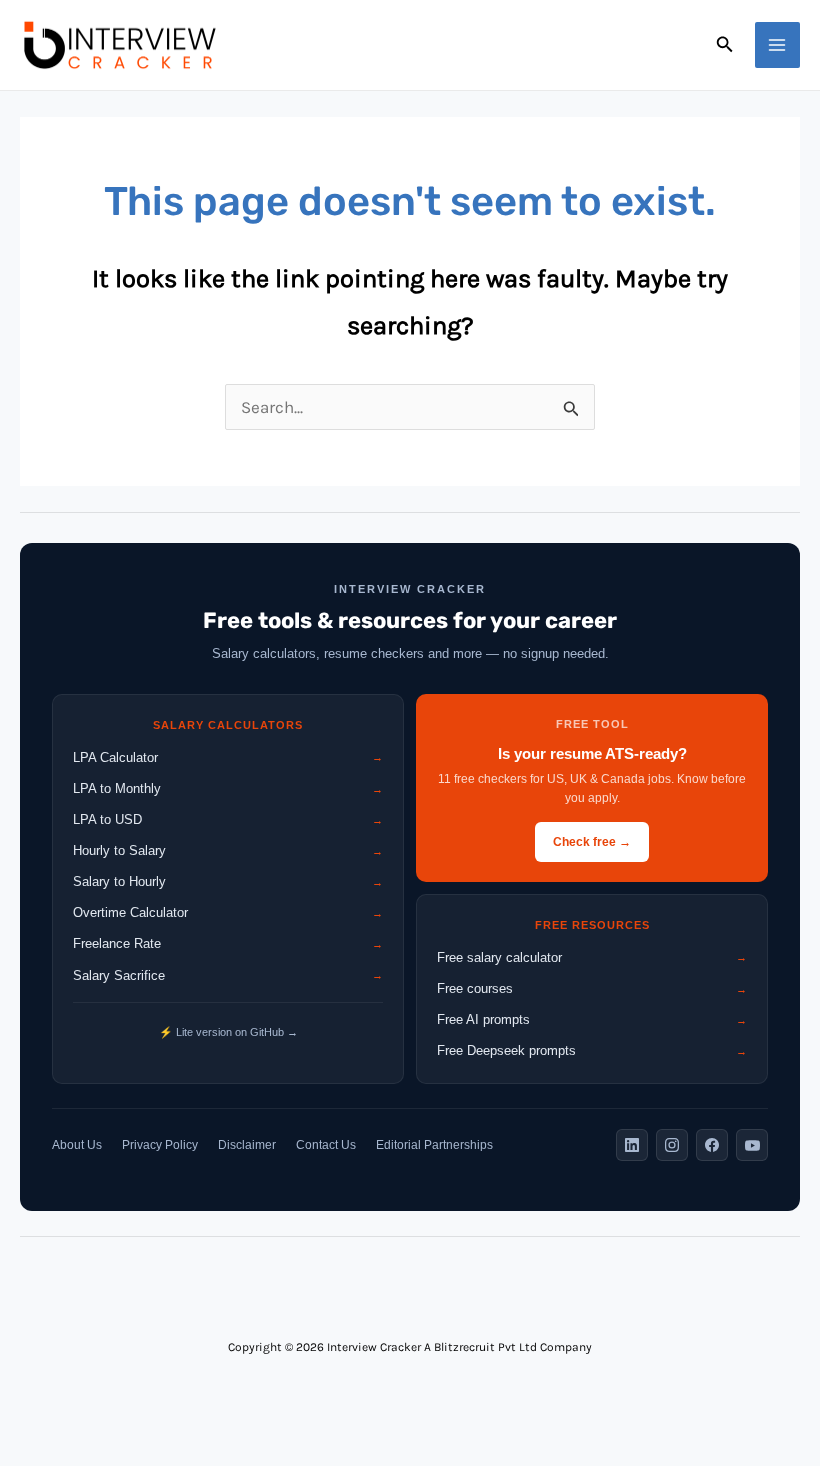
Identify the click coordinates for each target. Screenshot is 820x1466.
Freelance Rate (228, 943)
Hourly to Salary (228, 850)
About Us (77, 1145)
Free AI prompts (592, 1019)
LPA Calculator (228, 757)
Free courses (592, 988)
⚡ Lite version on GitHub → (228, 1032)
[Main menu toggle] (778, 45)
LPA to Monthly (228, 788)
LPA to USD (228, 819)
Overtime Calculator (228, 912)
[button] (725, 45)
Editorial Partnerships (434, 1145)
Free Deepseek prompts (592, 1050)
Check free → (592, 842)
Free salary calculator (592, 957)
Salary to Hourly (228, 881)
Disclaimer (247, 1145)
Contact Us (326, 1145)
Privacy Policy (160, 1145)
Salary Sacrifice (228, 975)
